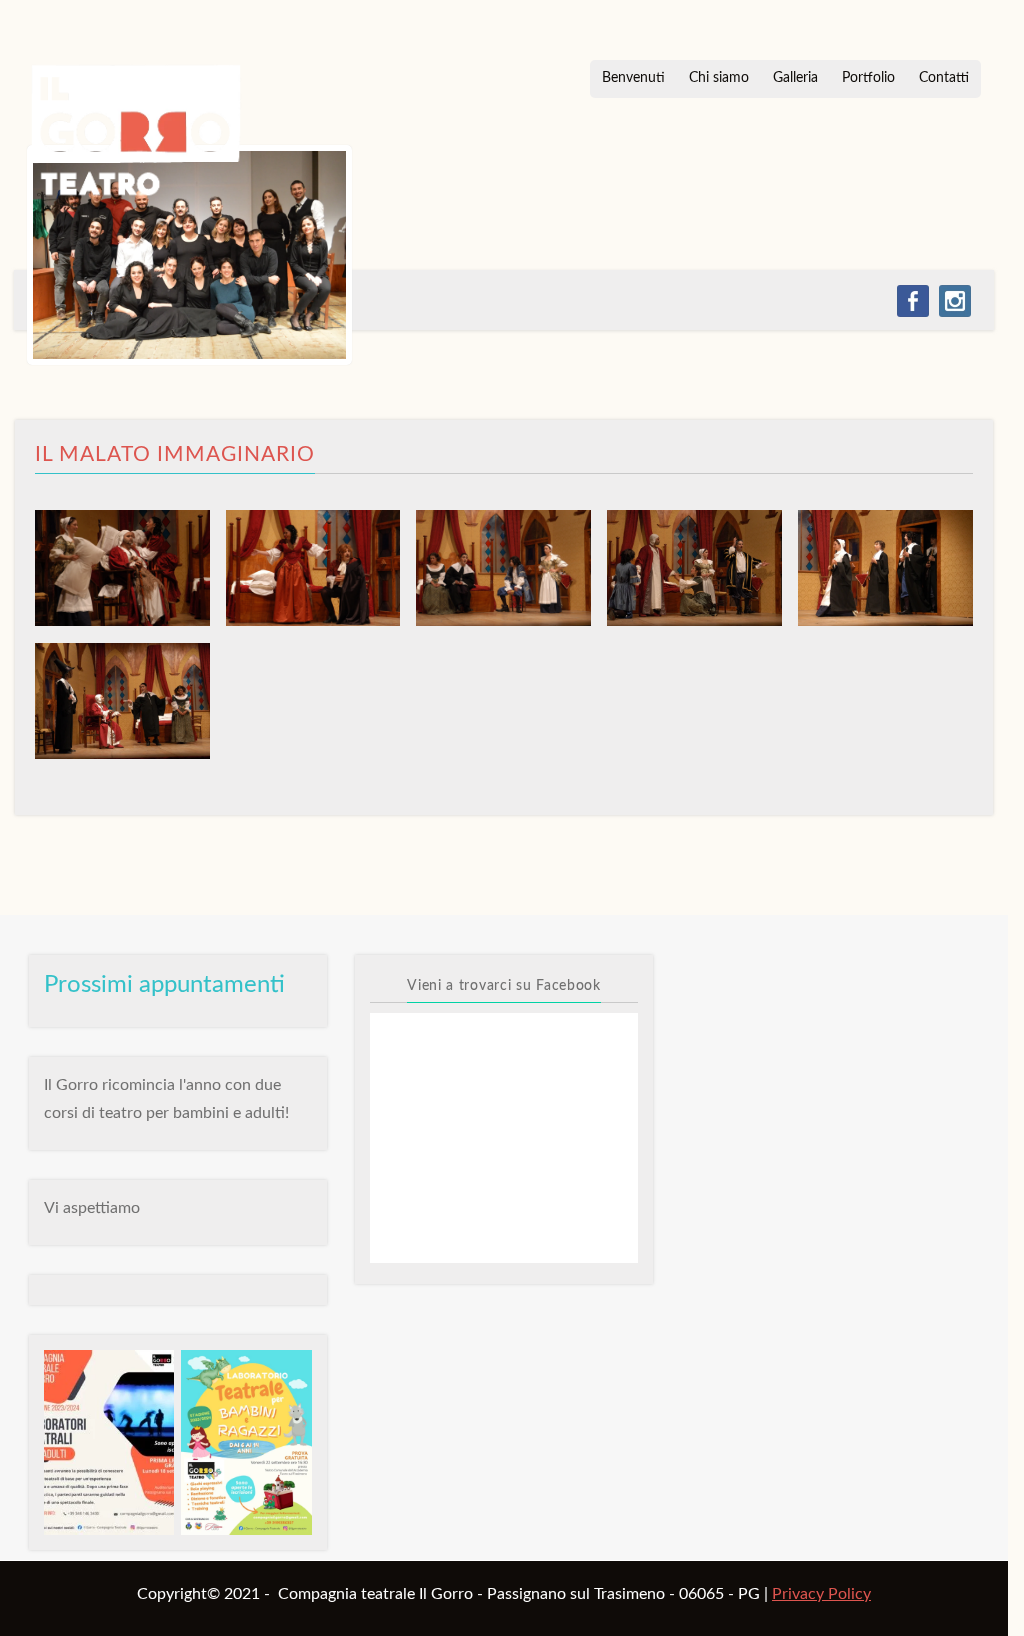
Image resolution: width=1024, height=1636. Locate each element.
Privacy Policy (821, 1594)
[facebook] (913, 301)
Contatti (944, 78)
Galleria (795, 78)
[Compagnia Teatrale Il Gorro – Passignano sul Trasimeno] (136, 131)
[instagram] (955, 301)
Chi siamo (719, 78)
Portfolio (868, 78)
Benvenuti (633, 78)
